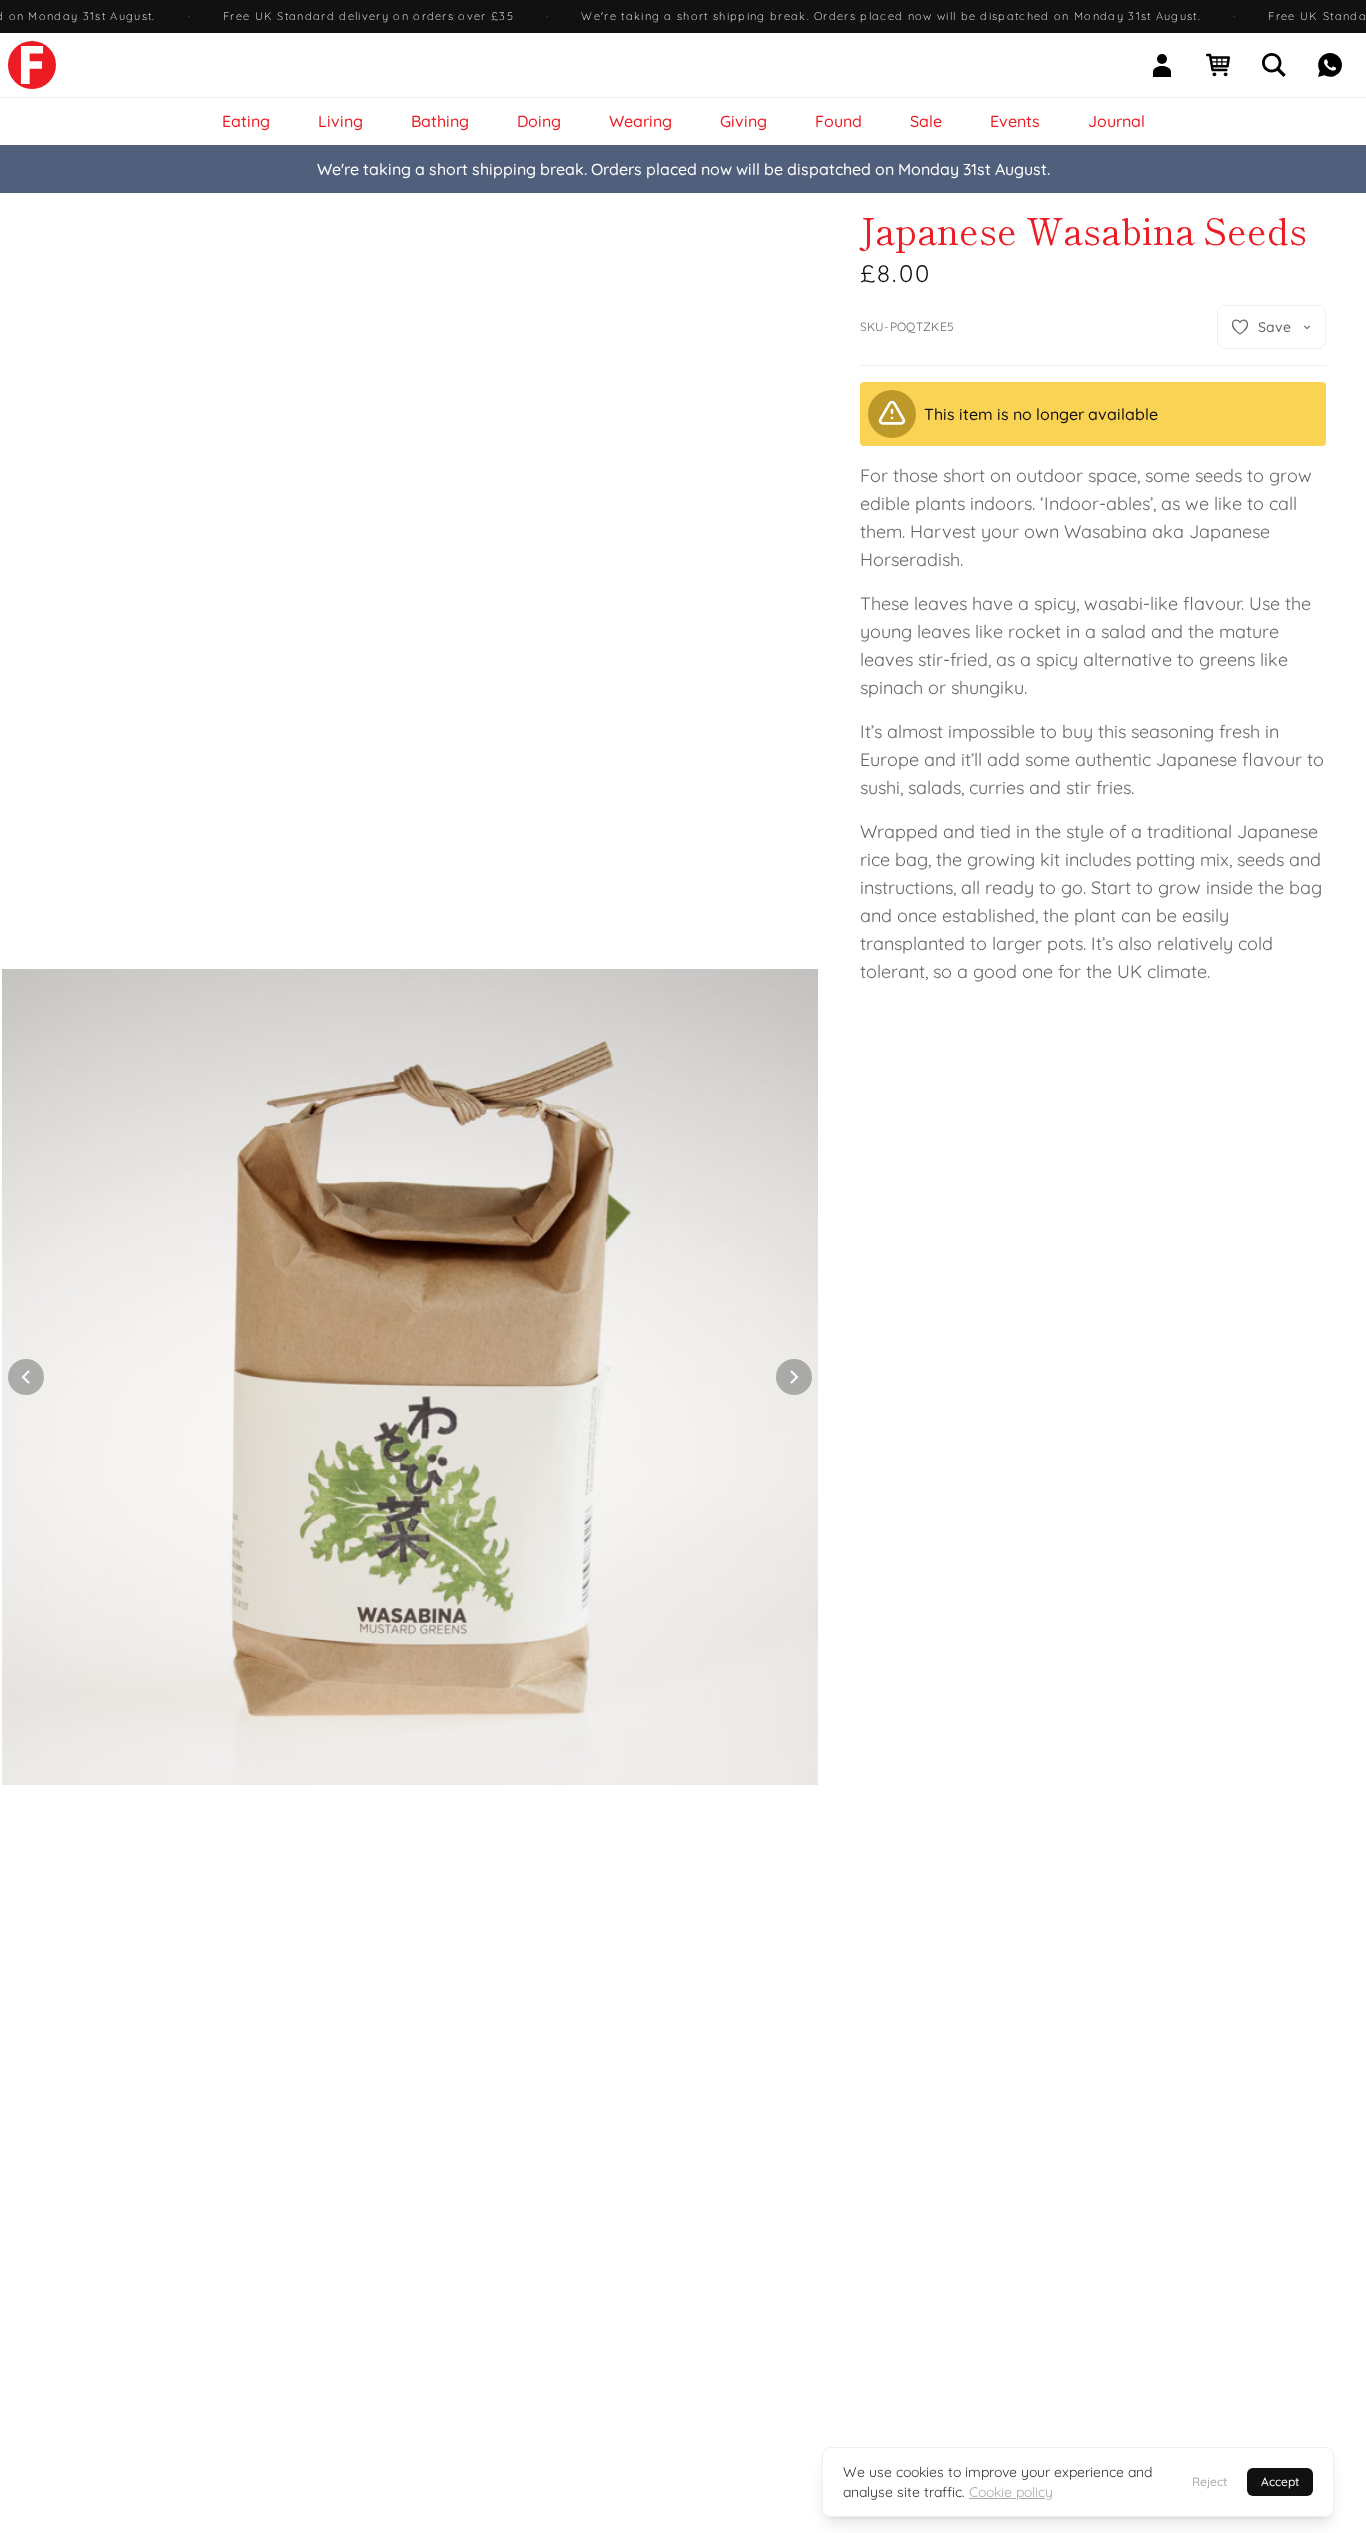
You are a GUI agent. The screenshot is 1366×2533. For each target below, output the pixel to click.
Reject (1209, 2481)
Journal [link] (1116, 121)
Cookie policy (1011, 2492)
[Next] (794, 1377)
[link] (32, 65)
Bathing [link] (440, 121)
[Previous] (26, 1377)
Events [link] (1015, 121)
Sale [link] (926, 121)
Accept (1280, 2481)
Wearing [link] (640, 121)
